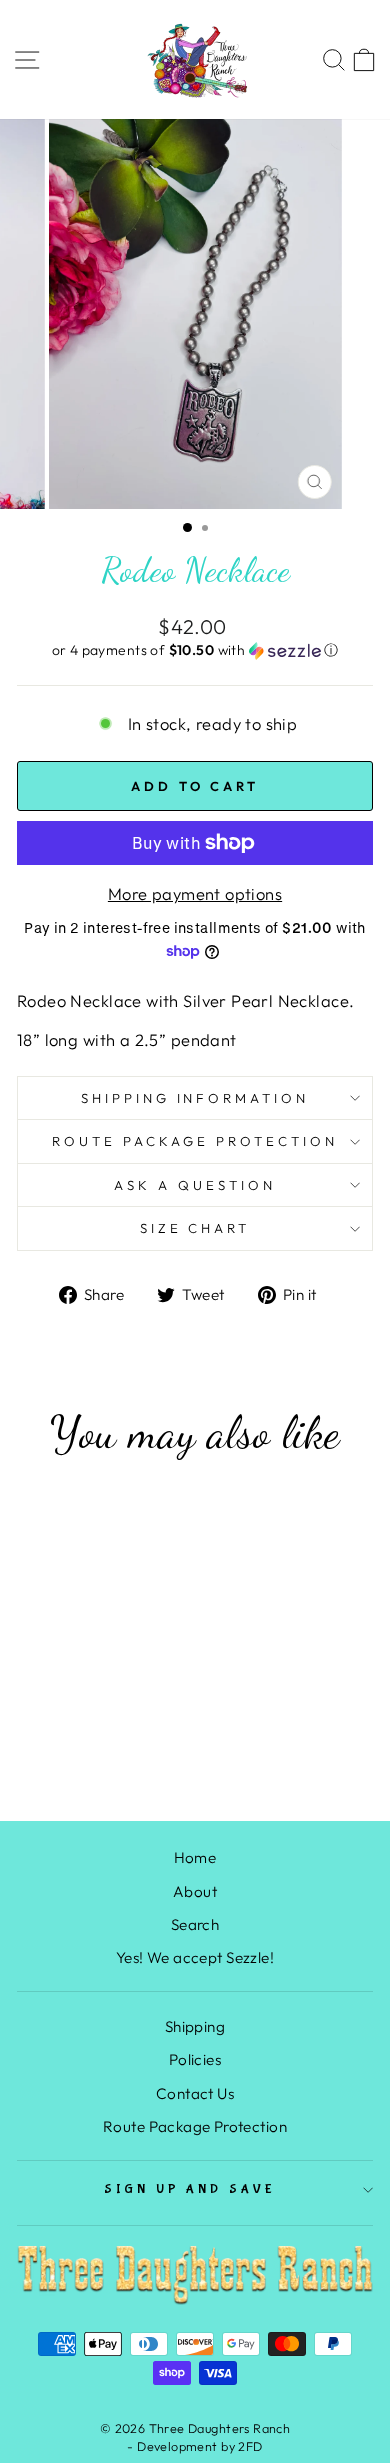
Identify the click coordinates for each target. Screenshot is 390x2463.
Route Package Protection (194, 1141)
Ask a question (195, 1185)
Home (195, 1857)
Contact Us (195, 2093)
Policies (195, 2059)
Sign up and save (190, 2189)
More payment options (195, 893)
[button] (195, 650)
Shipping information (195, 1098)
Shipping (195, 2026)
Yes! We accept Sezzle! (195, 1957)
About (195, 1891)
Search (195, 1924)
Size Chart (195, 1228)
